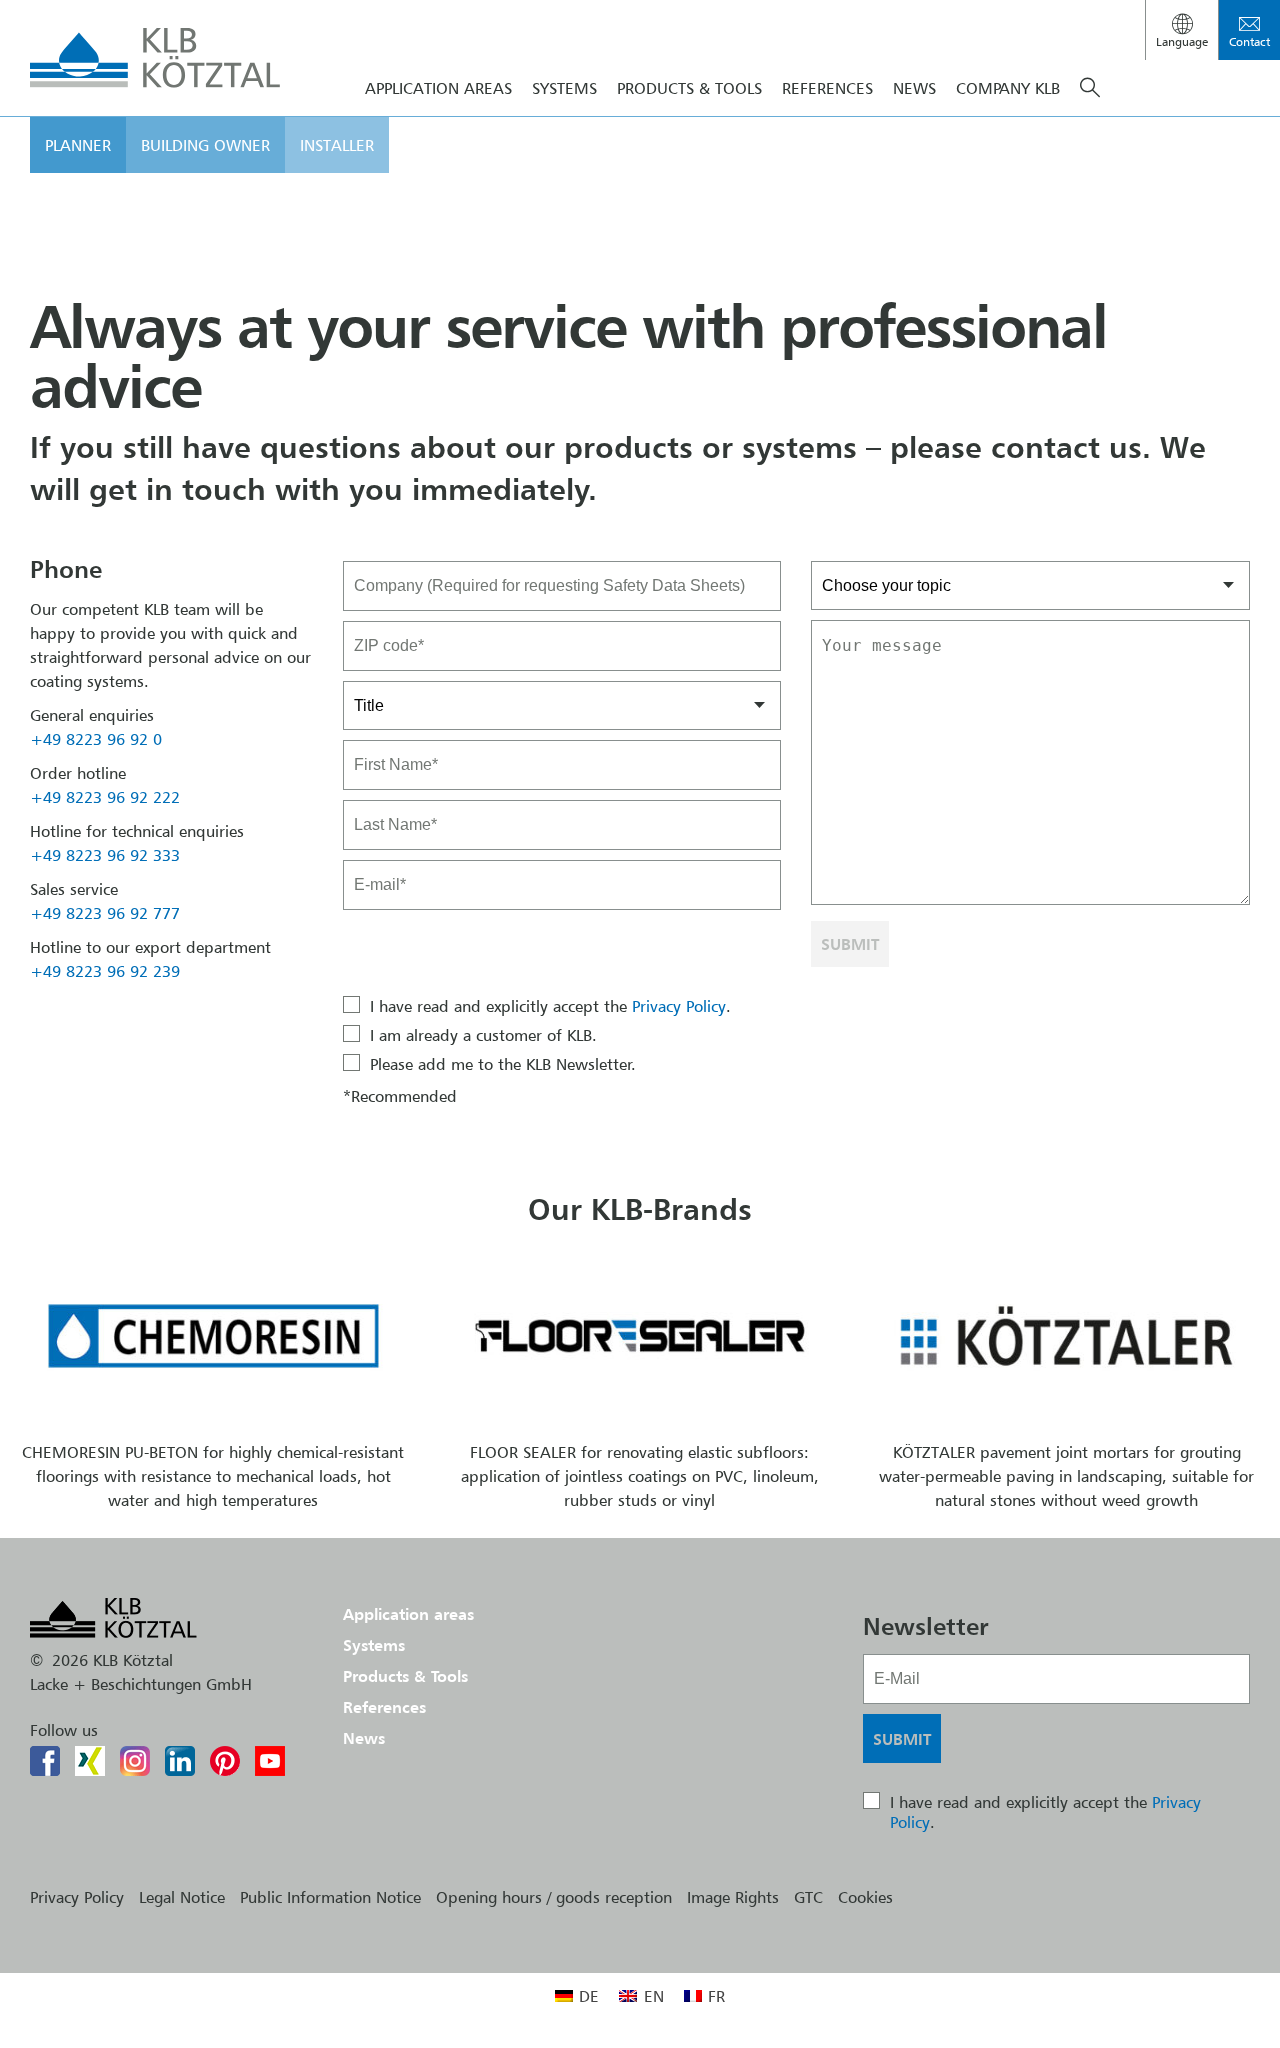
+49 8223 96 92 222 (105, 797)
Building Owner (205, 145)
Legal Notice (182, 1897)
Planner (78, 145)
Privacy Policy (679, 1006)
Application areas (408, 1614)
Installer (337, 145)
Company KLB (1008, 88)
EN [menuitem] (654, 1996)
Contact (1249, 41)
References (827, 88)
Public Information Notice (330, 1897)
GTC (808, 1897)
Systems (374, 1645)
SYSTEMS (564, 88)
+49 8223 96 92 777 (105, 913)
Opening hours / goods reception (554, 1897)
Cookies (865, 1897)
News (914, 88)
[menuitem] (577, 1995)
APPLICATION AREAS (438, 88)
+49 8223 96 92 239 (105, 971)
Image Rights (733, 1897)
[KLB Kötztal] (155, 58)
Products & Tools (689, 88)
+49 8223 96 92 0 (96, 739)
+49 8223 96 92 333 (105, 855)
